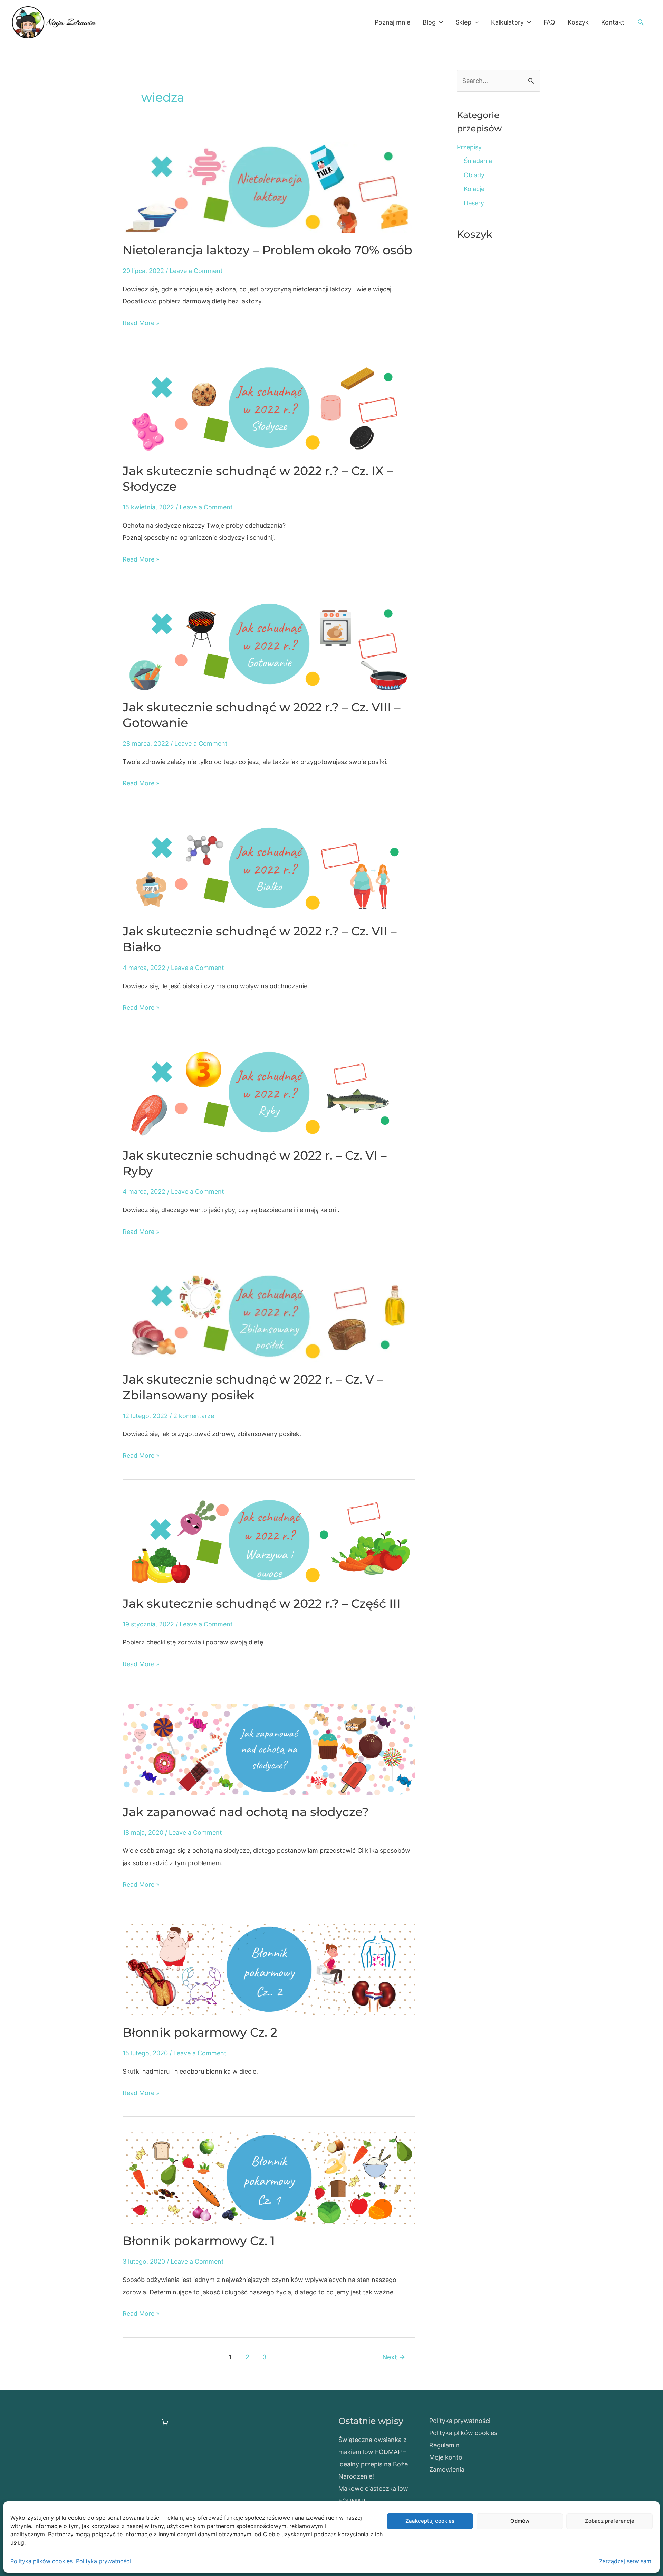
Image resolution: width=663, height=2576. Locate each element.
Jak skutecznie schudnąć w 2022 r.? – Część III (262, 1603)
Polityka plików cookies (41, 2561)
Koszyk (578, 22)
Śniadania (478, 161)
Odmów (520, 2521)
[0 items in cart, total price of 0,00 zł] (165, 2422)
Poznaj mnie (392, 22)
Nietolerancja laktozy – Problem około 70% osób (267, 250)
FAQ (549, 22)
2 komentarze (194, 1416)
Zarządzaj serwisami (626, 2561)
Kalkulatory (507, 22)
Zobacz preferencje (610, 2521)
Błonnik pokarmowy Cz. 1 (199, 2241)
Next (394, 2357)
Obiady (474, 175)
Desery (474, 203)
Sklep (463, 22)
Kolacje (474, 189)
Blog (429, 22)
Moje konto (446, 2457)
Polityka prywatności (103, 2561)
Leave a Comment (196, 271)
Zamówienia (447, 2469)
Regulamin (444, 2445)
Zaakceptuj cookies (430, 2521)
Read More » (141, 324)
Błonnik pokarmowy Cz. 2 (200, 2032)
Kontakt (613, 22)
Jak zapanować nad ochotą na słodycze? (246, 1812)
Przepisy (469, 147)
